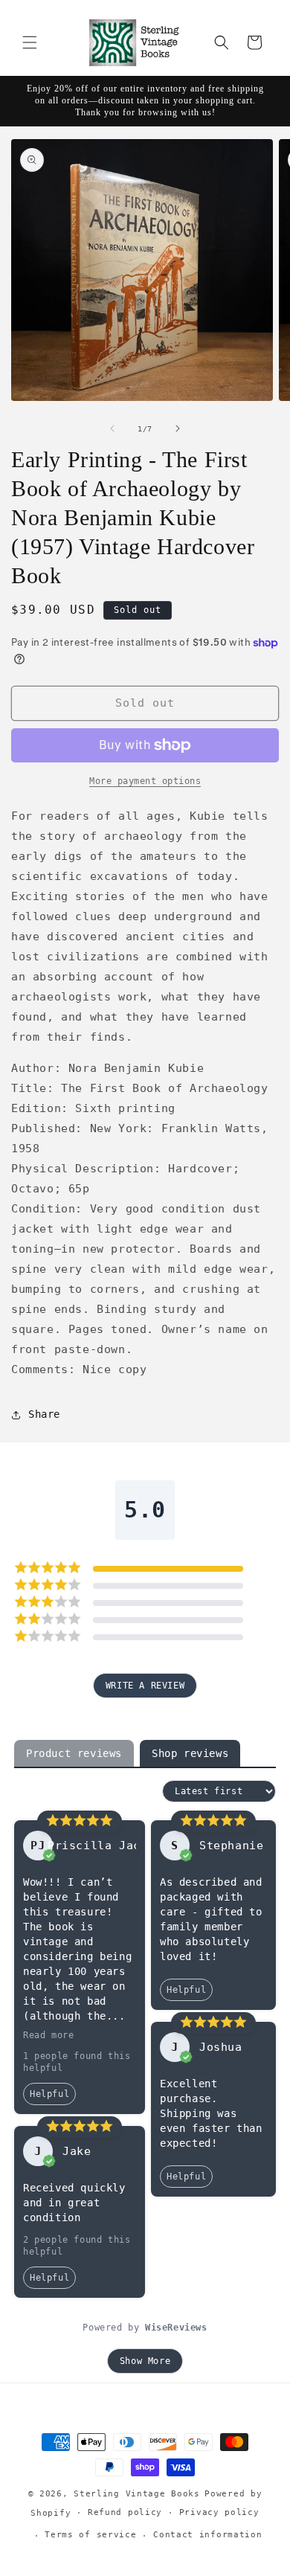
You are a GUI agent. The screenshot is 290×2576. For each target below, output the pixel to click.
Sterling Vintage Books (136, 2494)
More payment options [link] (145, 781)
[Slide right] (178, 428)
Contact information (207, 2535)
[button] (30, 42)
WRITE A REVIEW (145, 1686)
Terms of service (90, 2535)
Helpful (49, 2094)
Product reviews (74, 1753)
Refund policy (125, 2512)
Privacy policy (219, 2512)
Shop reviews (190, 1753)
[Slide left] (112, 428)
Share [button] (44, 1414)
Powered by (145, 2328)
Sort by (136, 1791)
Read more (48, 2035)
